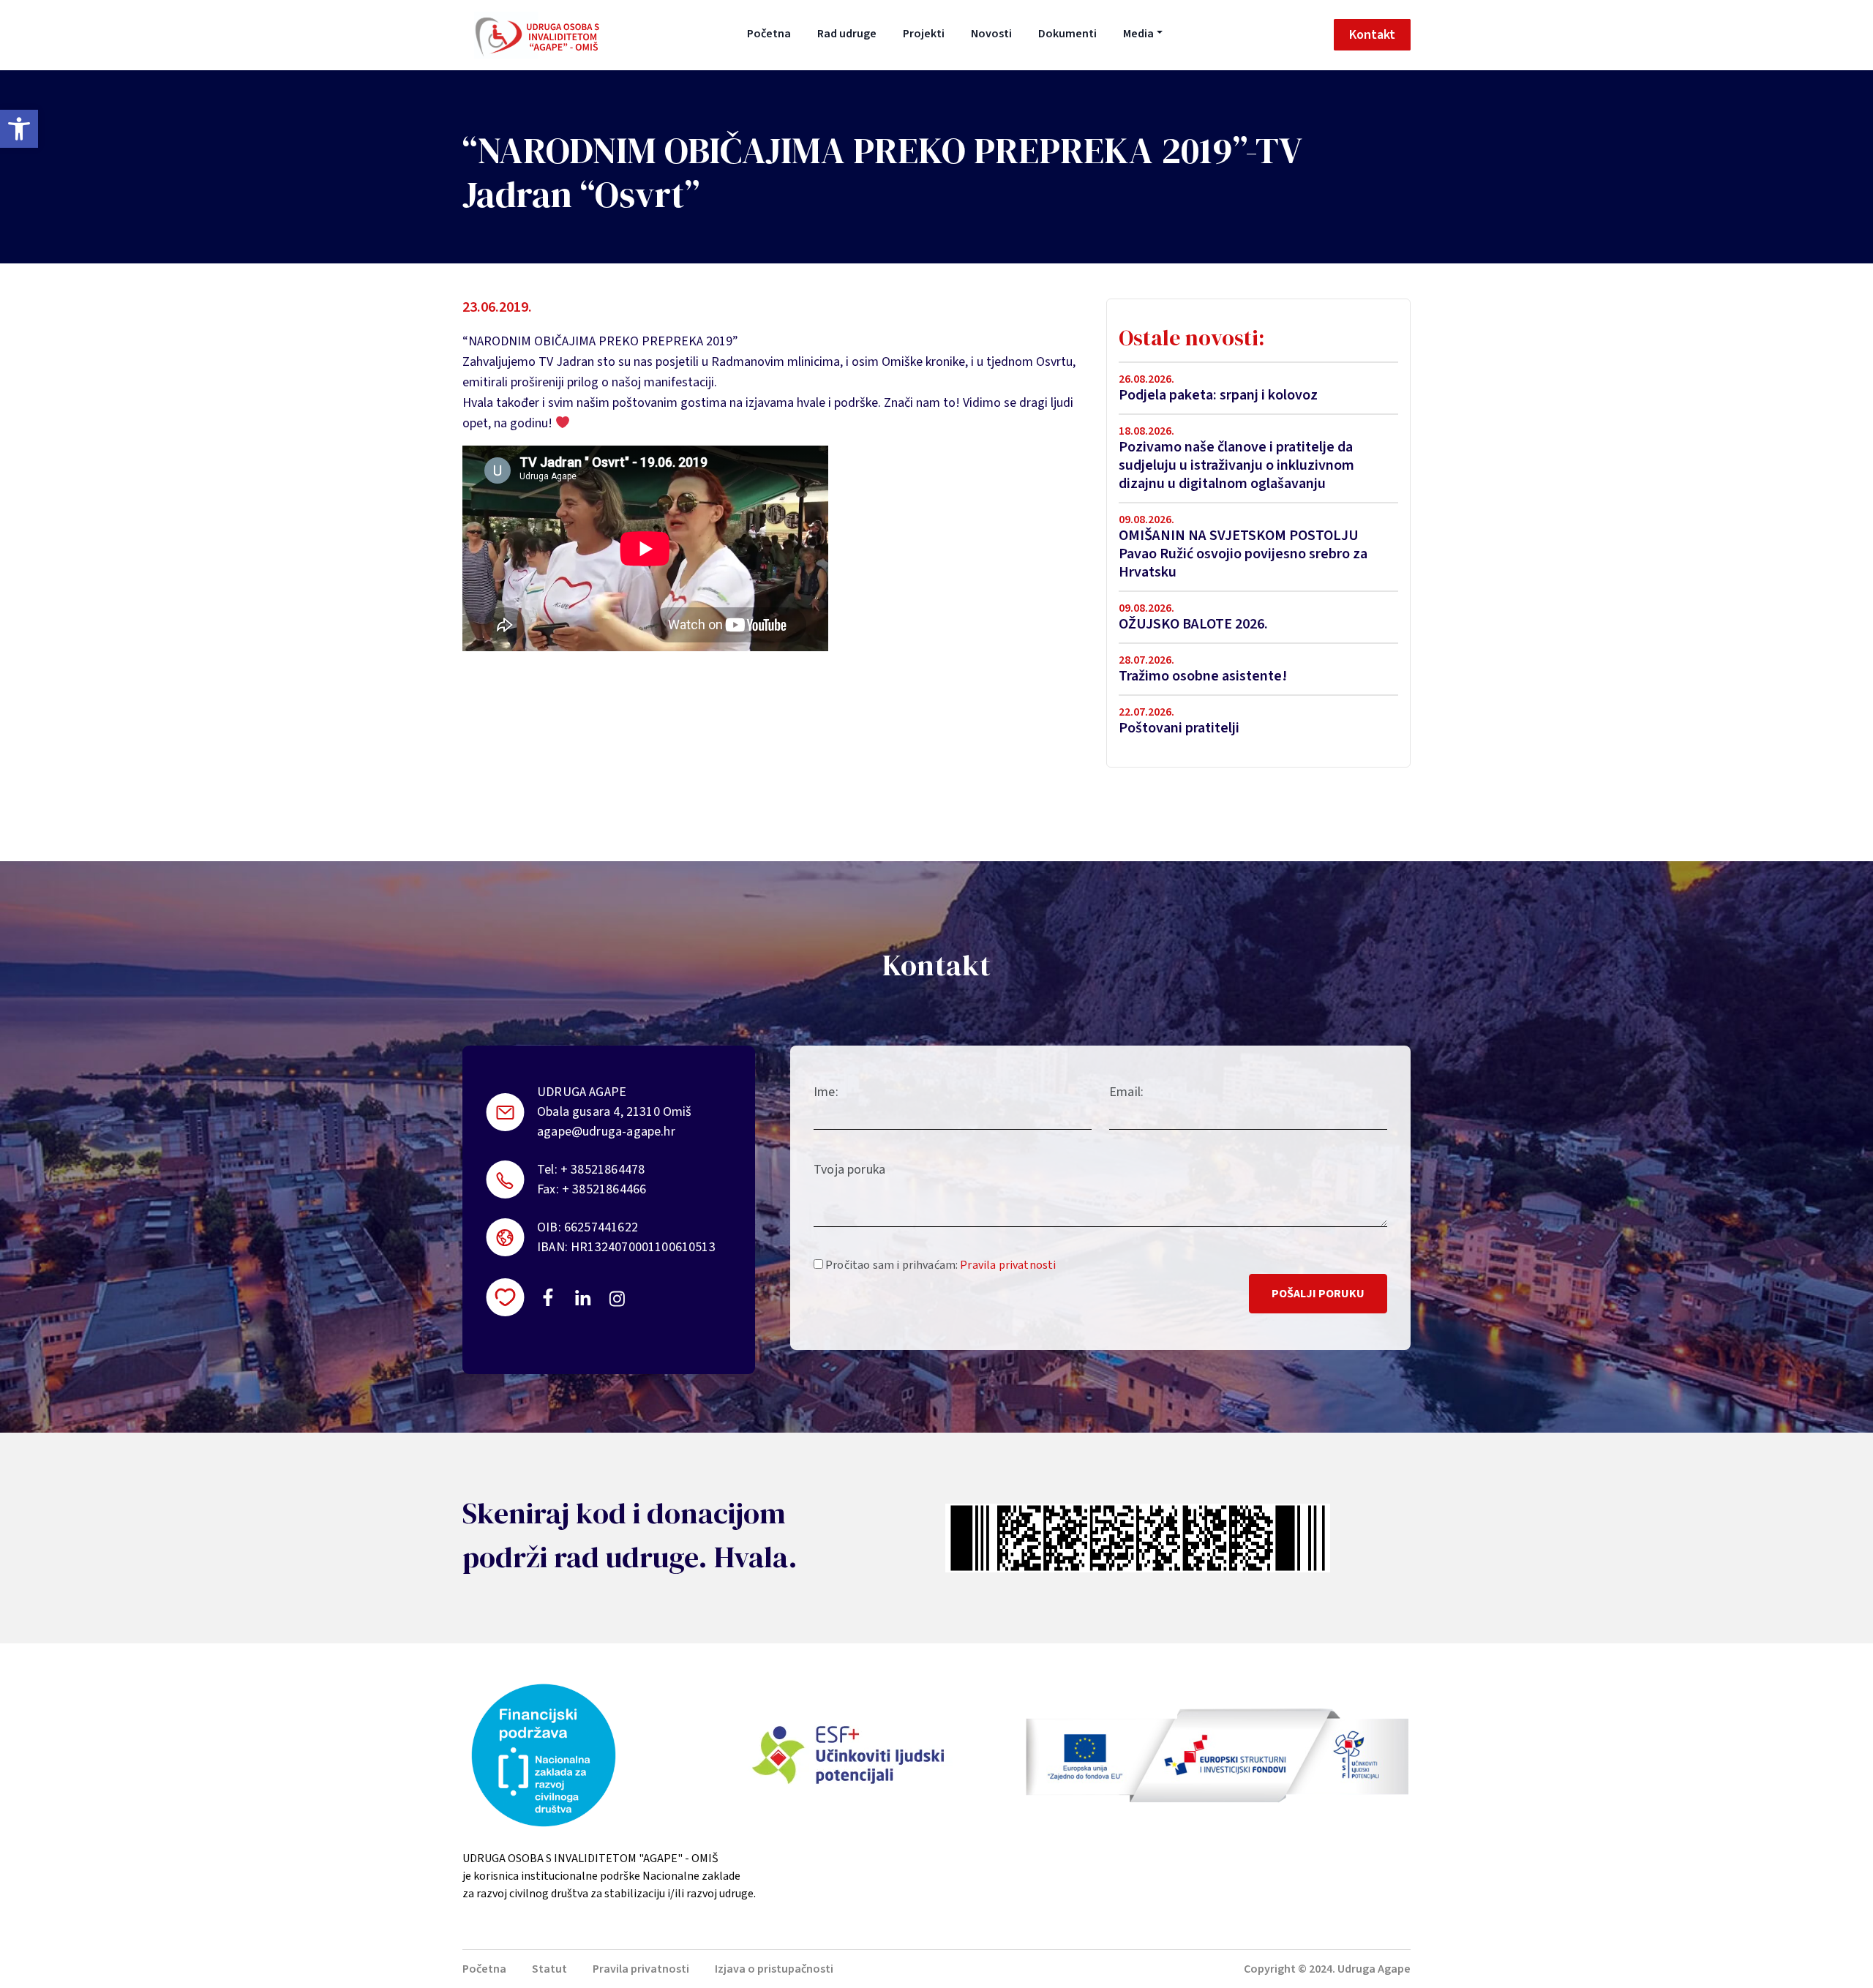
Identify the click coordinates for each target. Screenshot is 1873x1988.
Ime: (826, 1092)
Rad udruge (847, 34)
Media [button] (1138, 34)
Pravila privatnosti (1008, 1265)
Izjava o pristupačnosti (774, 1969)
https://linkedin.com (583, 1297)
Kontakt (1372, 35)
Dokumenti (1067, 34)
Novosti (991, 34)
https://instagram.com (616, 1299)
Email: (1126, 1092)
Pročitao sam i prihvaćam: (939, 1265)
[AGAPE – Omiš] (537, 35)
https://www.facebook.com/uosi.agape (548, 1297)
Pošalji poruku (1318, 1294)
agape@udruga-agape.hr (606, 1132)
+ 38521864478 (603, 1170)
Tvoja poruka (849, 1170)
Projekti (924, 34)
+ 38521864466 (604, 1189)
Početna (769, 34)
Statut (549, 1969)
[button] (19, 129)
